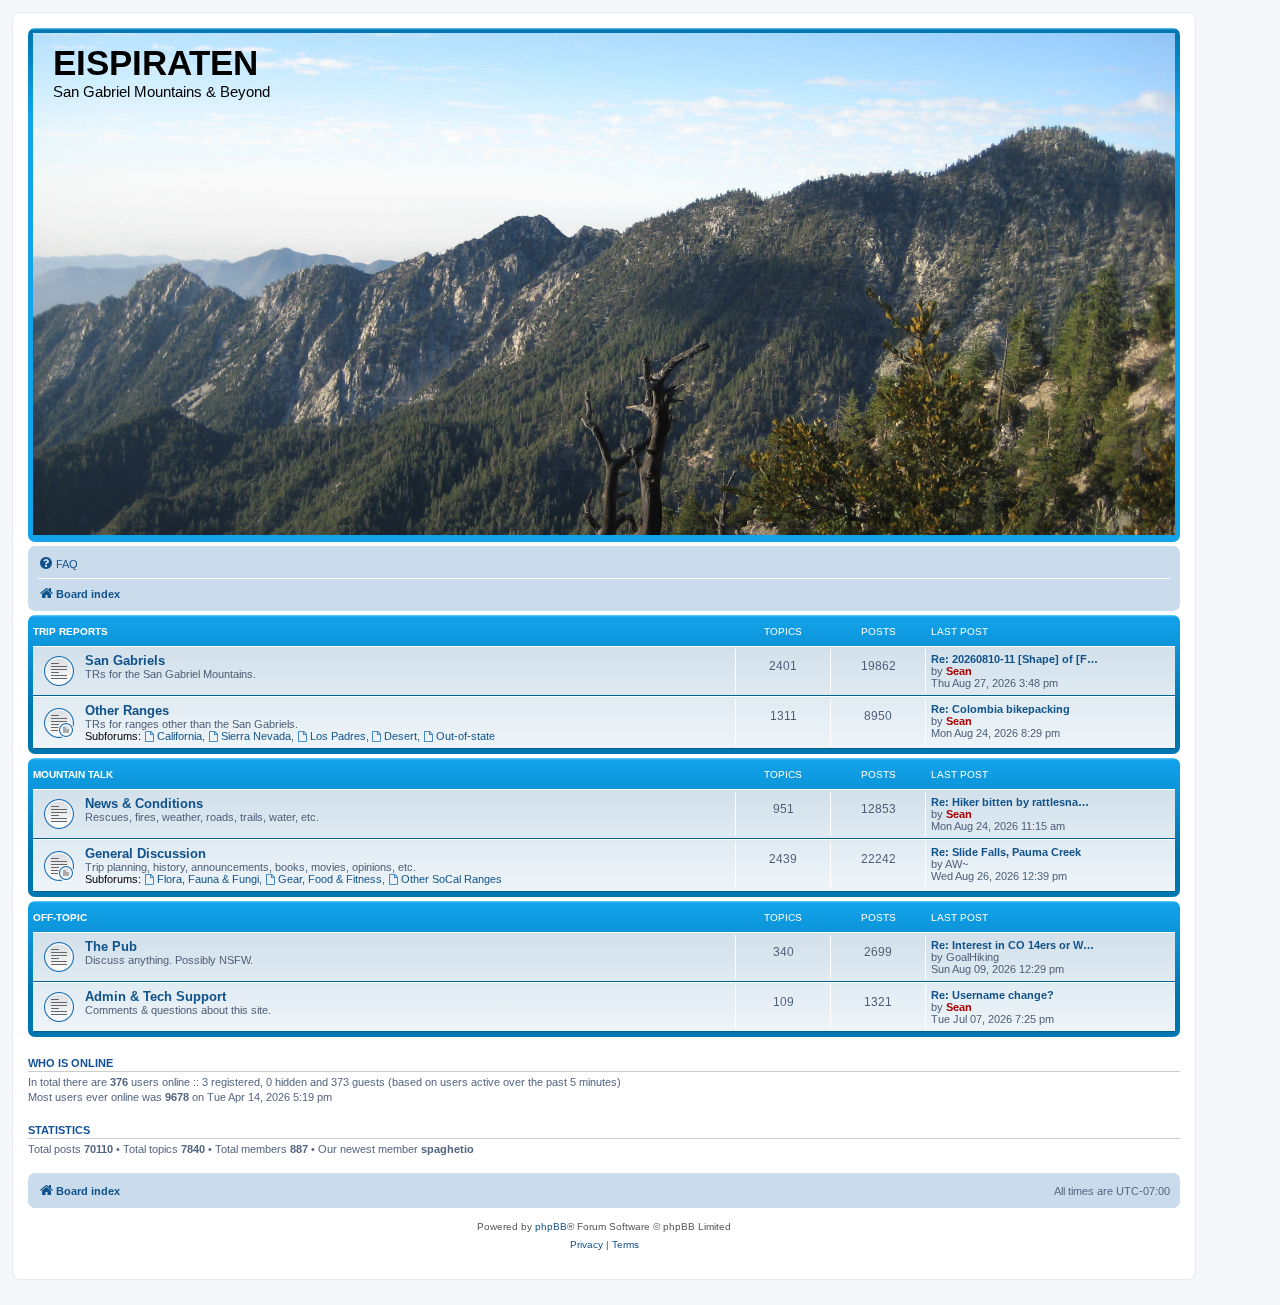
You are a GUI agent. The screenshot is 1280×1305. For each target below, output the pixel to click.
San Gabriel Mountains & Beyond (161, 91)
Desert (400, 736)
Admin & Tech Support (155, 996)
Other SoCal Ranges (451, 879)
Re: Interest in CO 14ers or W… (1012, 945)
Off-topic (60, 917)
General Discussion (145, 853)
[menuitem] (58, 564)
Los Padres (338, 736)
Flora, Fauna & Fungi (208, 879)
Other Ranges (127, 710)
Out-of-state (465, 736)
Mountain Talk (73, 774)
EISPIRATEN (155, 62)
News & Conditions (144, 803)
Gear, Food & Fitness (330, 879)
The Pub (111, 946)
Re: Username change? (992, 995)
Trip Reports (70, 631)
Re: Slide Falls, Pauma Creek (1006, 852)
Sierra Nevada (256, 736)
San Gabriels (125, 660)
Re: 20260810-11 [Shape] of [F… (1014, 659)
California (179, 736)
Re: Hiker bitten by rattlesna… (1010, 802)
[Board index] (604, 284)
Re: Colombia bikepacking (1000, 709)
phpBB (551, 1226)
